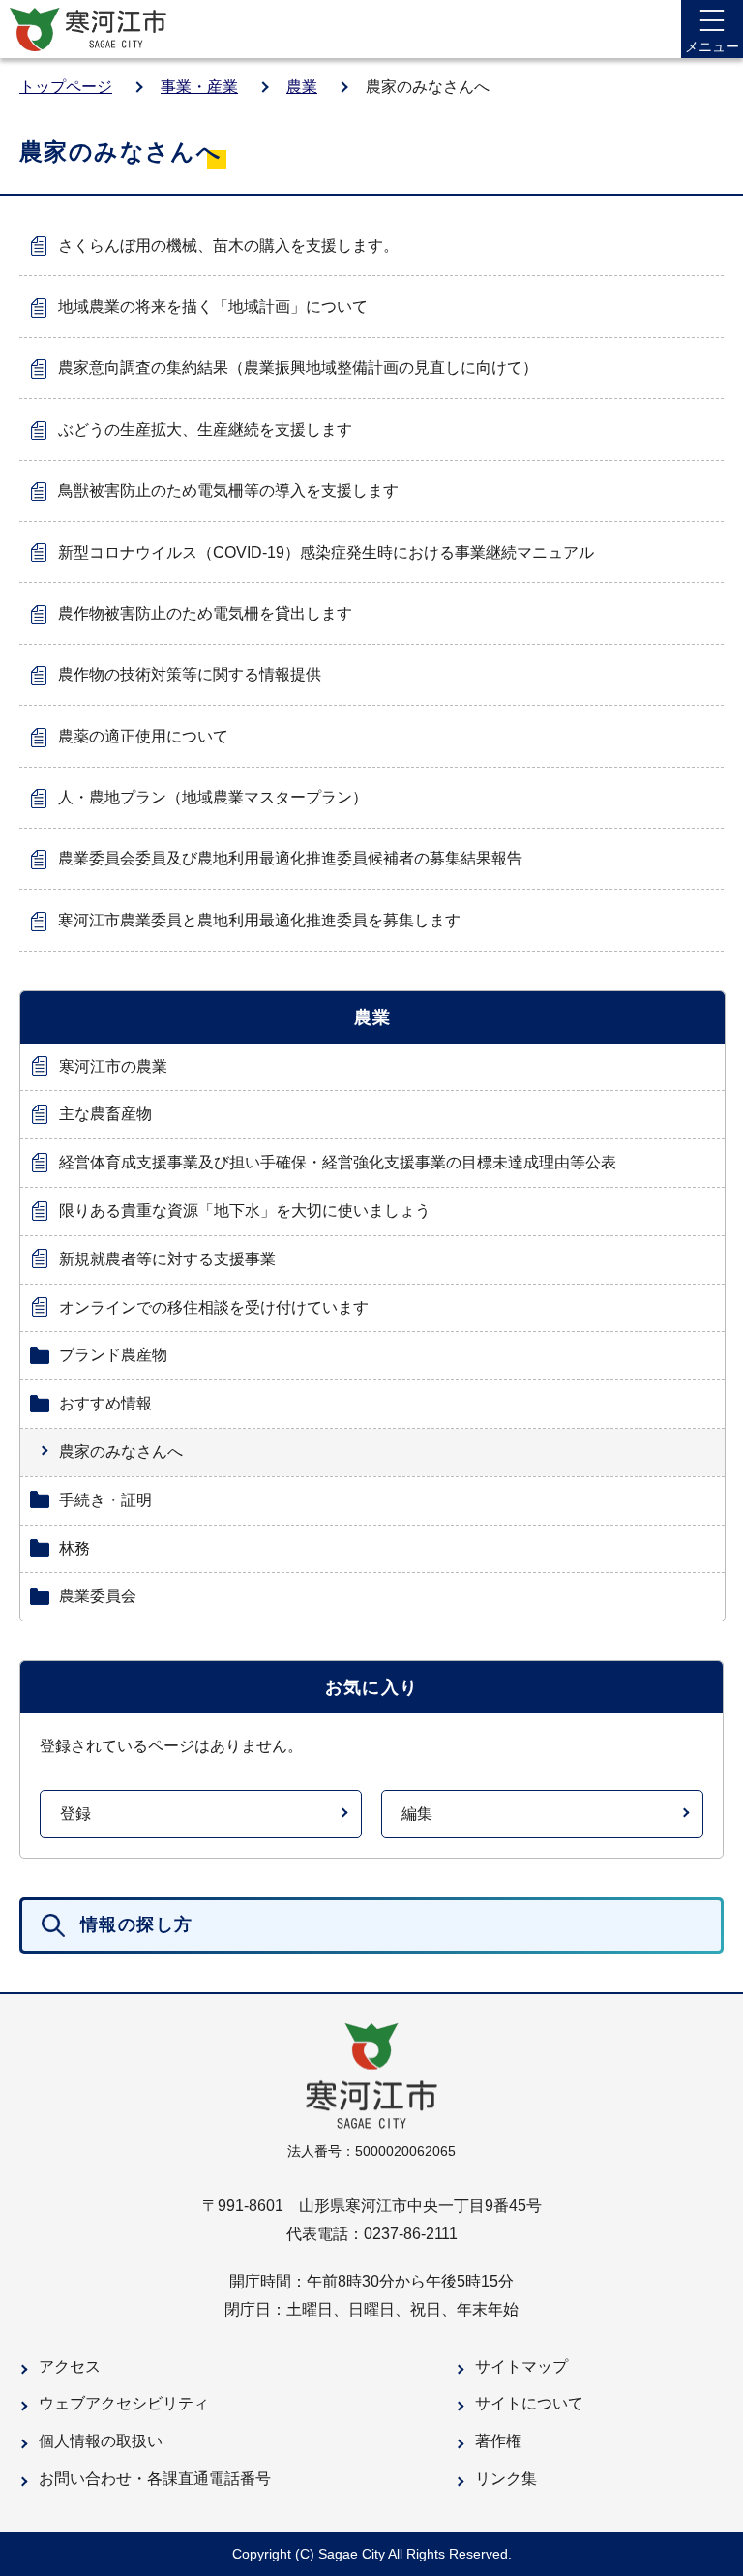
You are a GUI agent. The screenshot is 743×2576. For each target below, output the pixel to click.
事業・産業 (199, 87)
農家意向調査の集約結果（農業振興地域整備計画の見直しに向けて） (298, 367)
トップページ (66, 87)
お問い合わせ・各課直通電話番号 (155, 2479)
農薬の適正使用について (143, 736)
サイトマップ (521, 2366)
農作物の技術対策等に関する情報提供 (190, 674)
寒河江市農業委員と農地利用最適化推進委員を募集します (259, 920)
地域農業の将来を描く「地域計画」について (213, 306)
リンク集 (506, 2479)
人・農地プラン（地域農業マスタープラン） (213, 797)
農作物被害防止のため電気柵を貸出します (205, 613)
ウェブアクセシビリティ (124, 2403)
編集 (417, 1814)
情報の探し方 (136, 1924)
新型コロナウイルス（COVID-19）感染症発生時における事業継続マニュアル (326, 552)
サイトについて (529, 2403)
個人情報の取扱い (101, 2441)
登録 (75, 1814)
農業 (302, 87)
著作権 (498, 2441)
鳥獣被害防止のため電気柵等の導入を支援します (228, 490)
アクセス (70, 2366)
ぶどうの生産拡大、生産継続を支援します (205, 429)
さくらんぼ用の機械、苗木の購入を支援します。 (228, 245)
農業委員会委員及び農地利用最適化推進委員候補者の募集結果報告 (290, 858)
